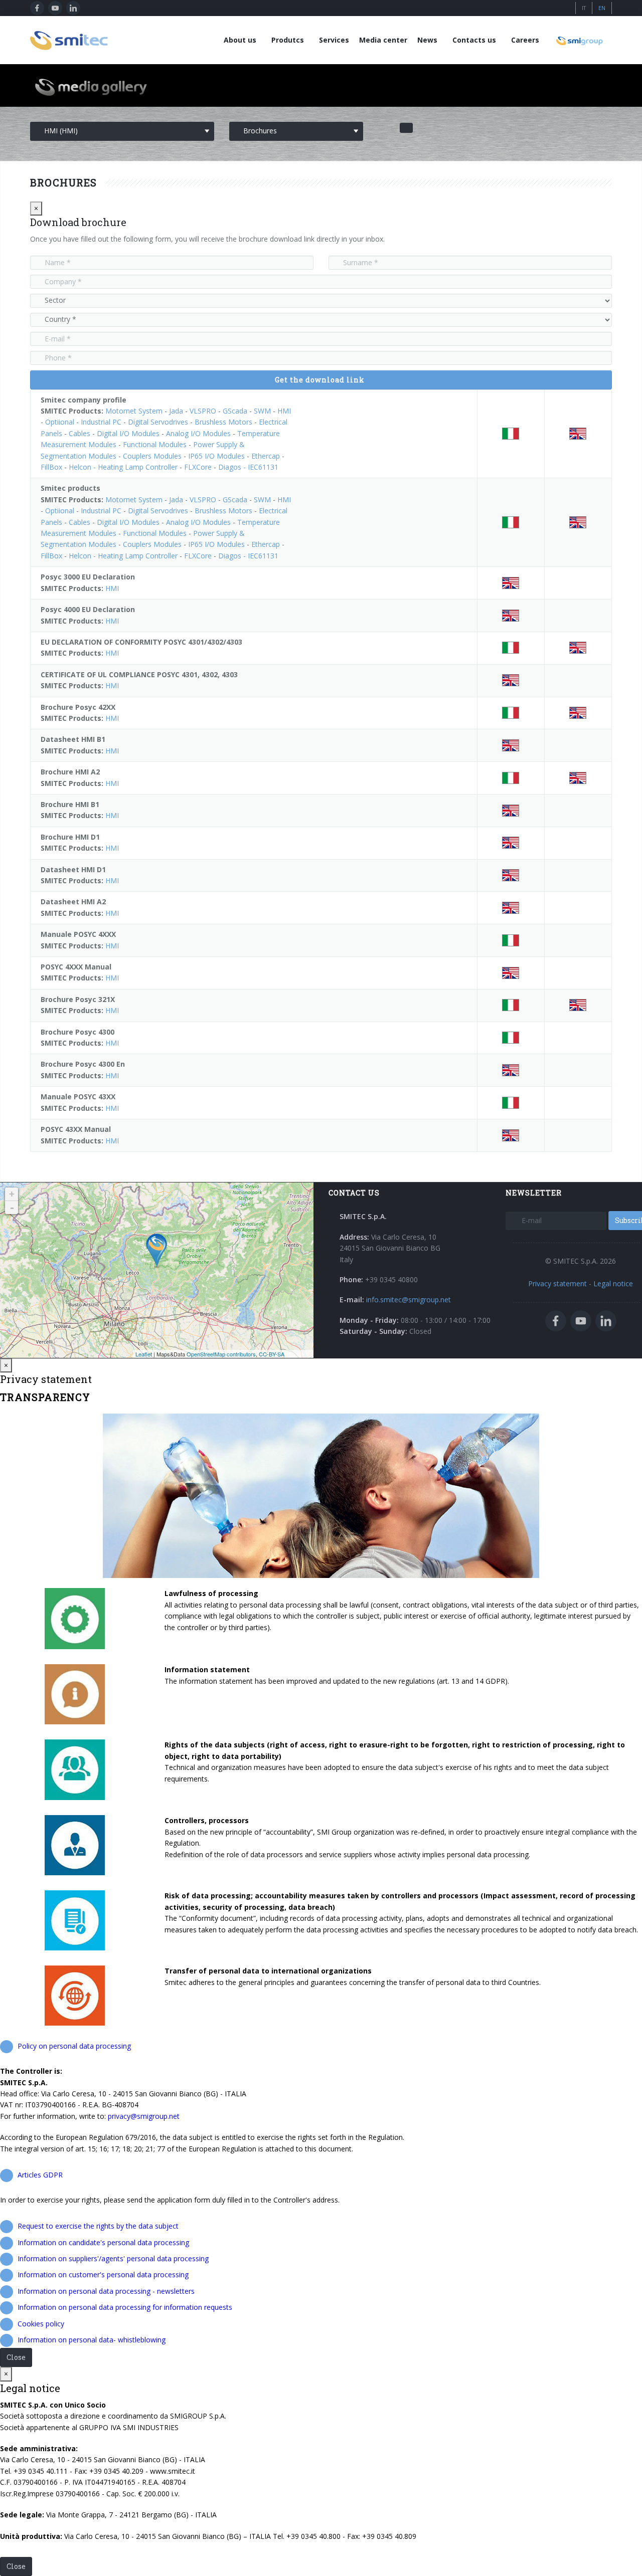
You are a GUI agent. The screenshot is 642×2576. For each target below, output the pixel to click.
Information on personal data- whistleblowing (92, 2340)
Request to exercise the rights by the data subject (98, 2226)
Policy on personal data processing (74, 2046)
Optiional (60, 422)
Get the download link (320, 380)
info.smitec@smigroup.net (409, 1300)
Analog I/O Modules (198, 433)
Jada (176, 411)
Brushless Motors (223, 422)
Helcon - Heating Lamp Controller (123, 467)
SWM (262, 411)
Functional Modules (155, 444)
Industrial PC (101, 422)
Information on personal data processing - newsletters (106, 2291)
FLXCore (198, 467)
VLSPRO (203, 411)
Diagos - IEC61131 (248, 467)
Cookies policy (41, 2324)
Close (16, 2357)
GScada (235, 411)
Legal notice (613, 1283)
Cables (79, 433)
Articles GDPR (40, 2175)
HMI (284, 411)
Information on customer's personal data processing (103, 2274)
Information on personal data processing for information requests (125, 2307)
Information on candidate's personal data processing (103, 2242)
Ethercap (266, 456)
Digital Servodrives (158, 422)
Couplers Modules (152, 456)
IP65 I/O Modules (216, 456)
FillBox (51, 467)
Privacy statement (557, 1283)
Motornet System (134, 411)
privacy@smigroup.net (144, 2116)
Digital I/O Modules (128, 433)
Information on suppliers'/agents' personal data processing (113, 2258)
